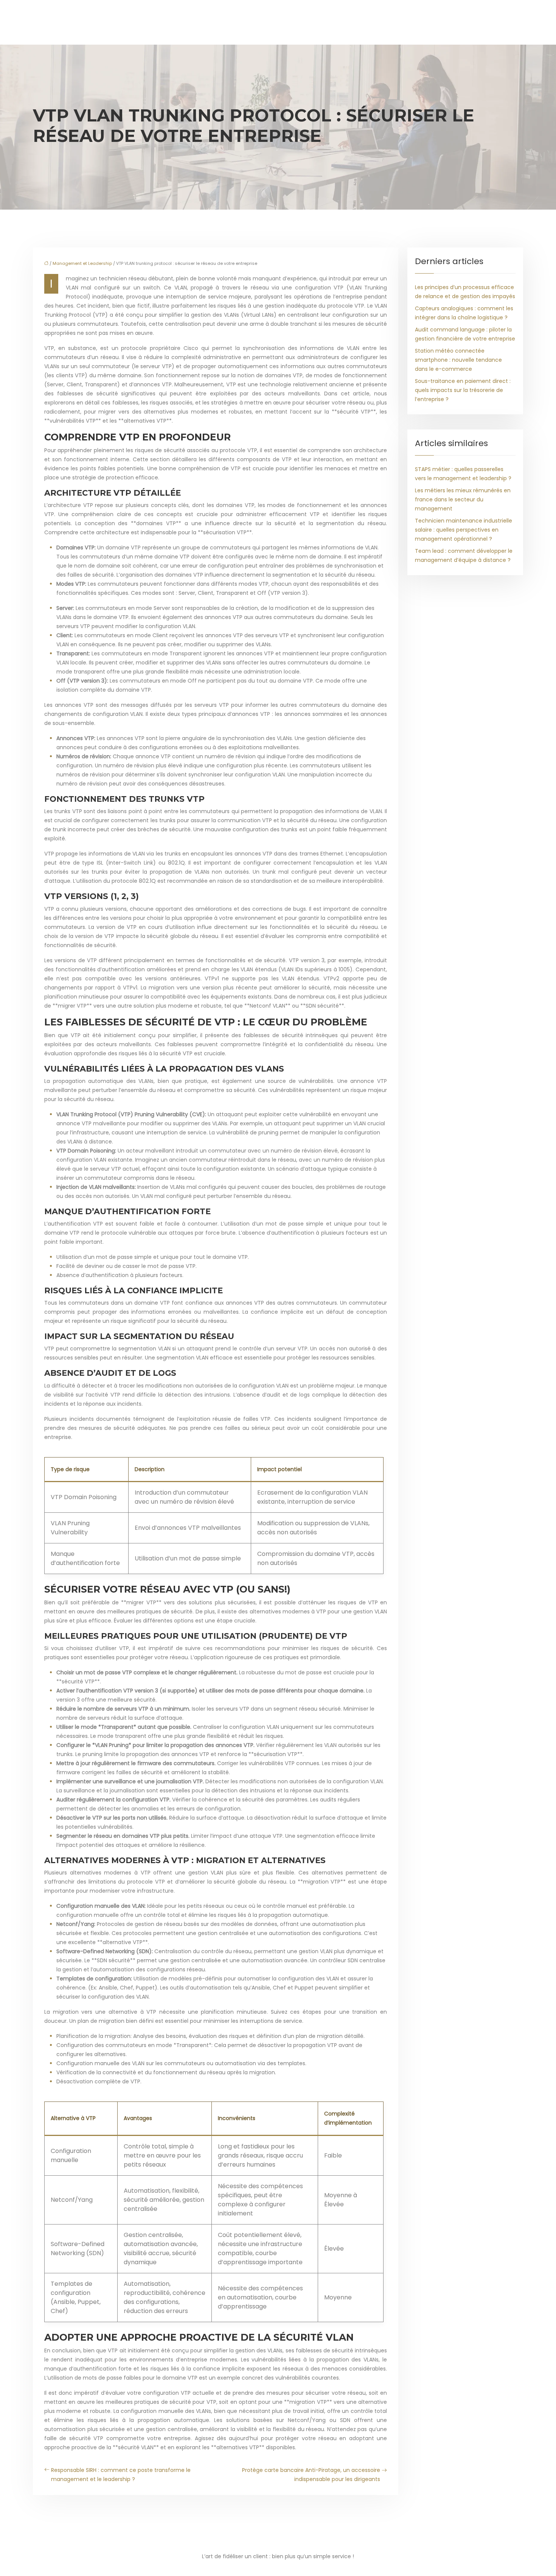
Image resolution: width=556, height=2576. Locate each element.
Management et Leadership (82, 263)
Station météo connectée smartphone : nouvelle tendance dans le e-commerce (458, 360)
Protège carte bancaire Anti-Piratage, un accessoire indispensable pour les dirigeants (311, 2475)
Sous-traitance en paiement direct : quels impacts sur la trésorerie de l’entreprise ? (463, 390)
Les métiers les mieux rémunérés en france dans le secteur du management (463, 499)
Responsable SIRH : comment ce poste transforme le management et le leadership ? (121, 2475)
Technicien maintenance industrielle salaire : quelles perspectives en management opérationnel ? (464, 530)
